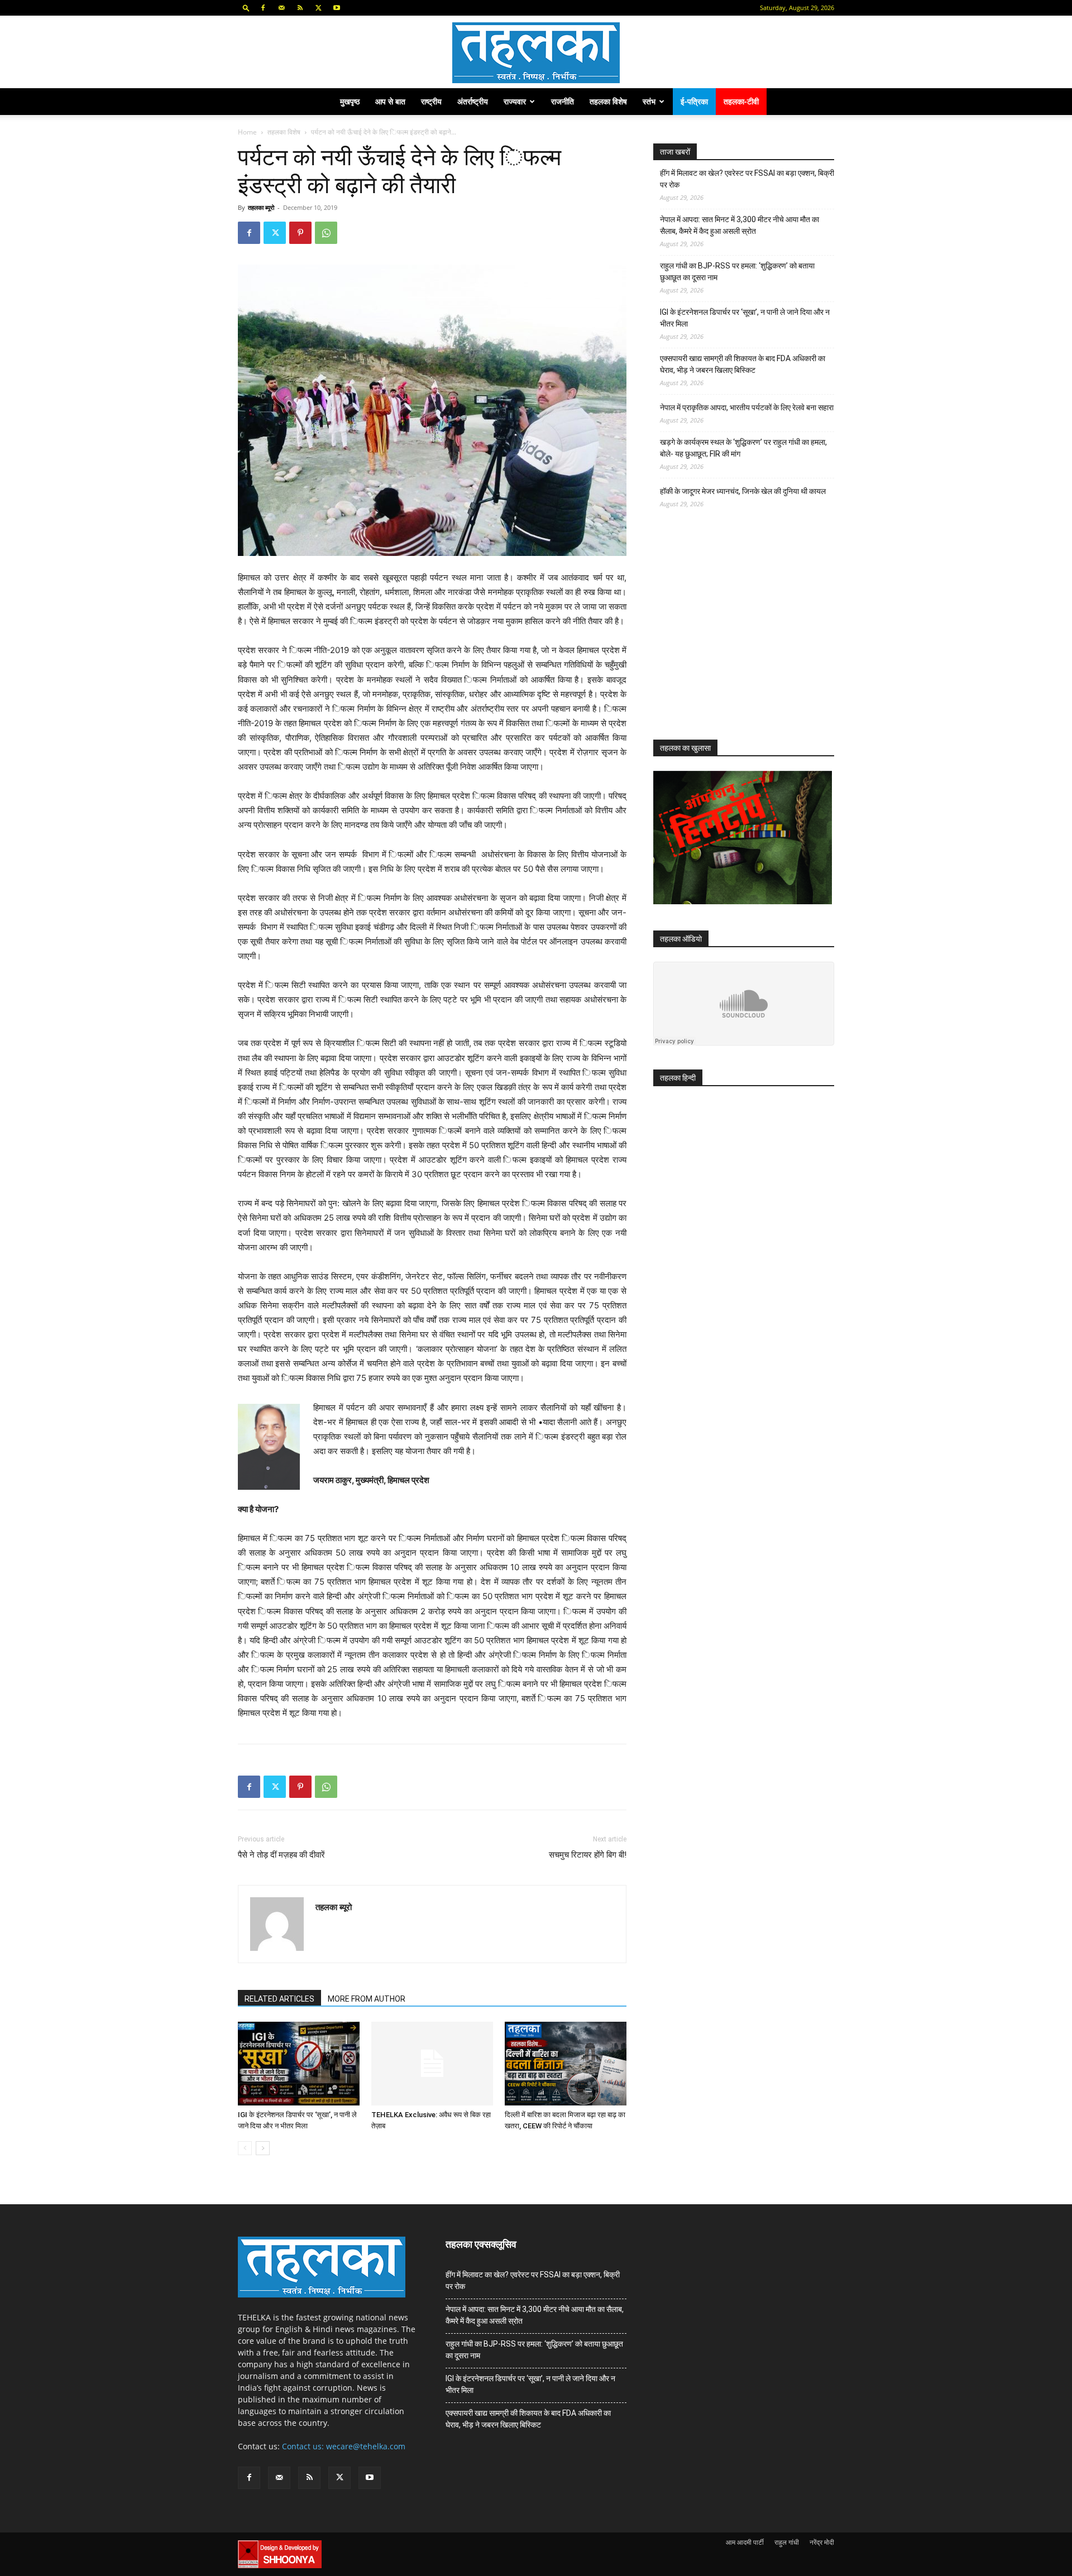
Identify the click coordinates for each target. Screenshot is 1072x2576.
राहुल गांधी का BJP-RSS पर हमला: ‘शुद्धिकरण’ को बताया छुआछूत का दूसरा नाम (737, 272)
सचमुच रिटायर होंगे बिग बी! (588, 1855)
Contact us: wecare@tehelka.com (344, 2446)
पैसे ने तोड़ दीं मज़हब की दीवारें (281, 1855)
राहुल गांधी (787, 2542)
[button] (246, 8)
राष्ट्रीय (431, 101)
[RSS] (300, 8)
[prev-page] (245, 2148)
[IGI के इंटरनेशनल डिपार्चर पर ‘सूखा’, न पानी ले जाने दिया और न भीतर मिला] (299, 2064)
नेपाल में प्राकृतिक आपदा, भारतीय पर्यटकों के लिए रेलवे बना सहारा (747, 407)
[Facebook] (263, 8)
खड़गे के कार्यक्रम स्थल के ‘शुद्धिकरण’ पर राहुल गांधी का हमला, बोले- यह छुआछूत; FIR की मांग (743, 448)
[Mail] (281, 8)
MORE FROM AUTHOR (367, 1999)
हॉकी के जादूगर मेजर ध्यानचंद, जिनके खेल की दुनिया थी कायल (743, 491)
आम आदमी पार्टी (745, 2542)
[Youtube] (337, 8)
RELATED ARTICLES (279, 1999)
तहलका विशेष (608, 101)
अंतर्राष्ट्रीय (473, 101)
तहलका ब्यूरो (261, 207)
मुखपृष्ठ (350, 101)
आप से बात (390, 101)
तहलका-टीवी (741, 101)
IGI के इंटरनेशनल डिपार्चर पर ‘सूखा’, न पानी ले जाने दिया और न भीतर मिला (745, 318)
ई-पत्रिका (694, 101)
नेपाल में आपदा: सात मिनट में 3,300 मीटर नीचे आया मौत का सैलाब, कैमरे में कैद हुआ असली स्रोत (740, 225)
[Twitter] (318, 8)
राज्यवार (515, 101)
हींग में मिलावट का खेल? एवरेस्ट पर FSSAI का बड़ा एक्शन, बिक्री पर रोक (747, 179)
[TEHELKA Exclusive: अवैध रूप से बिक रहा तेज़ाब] (432, 2064)
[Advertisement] (737, 634)
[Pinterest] (300, 233)
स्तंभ (649, 101)
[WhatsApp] (326, 233)
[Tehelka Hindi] (536, 53)
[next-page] (263, 2148)
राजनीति (563, 101)
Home (247, 132)
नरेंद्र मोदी (822, 2542)
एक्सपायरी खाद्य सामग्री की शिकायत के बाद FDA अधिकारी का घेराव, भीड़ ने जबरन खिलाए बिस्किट (743, 364)
